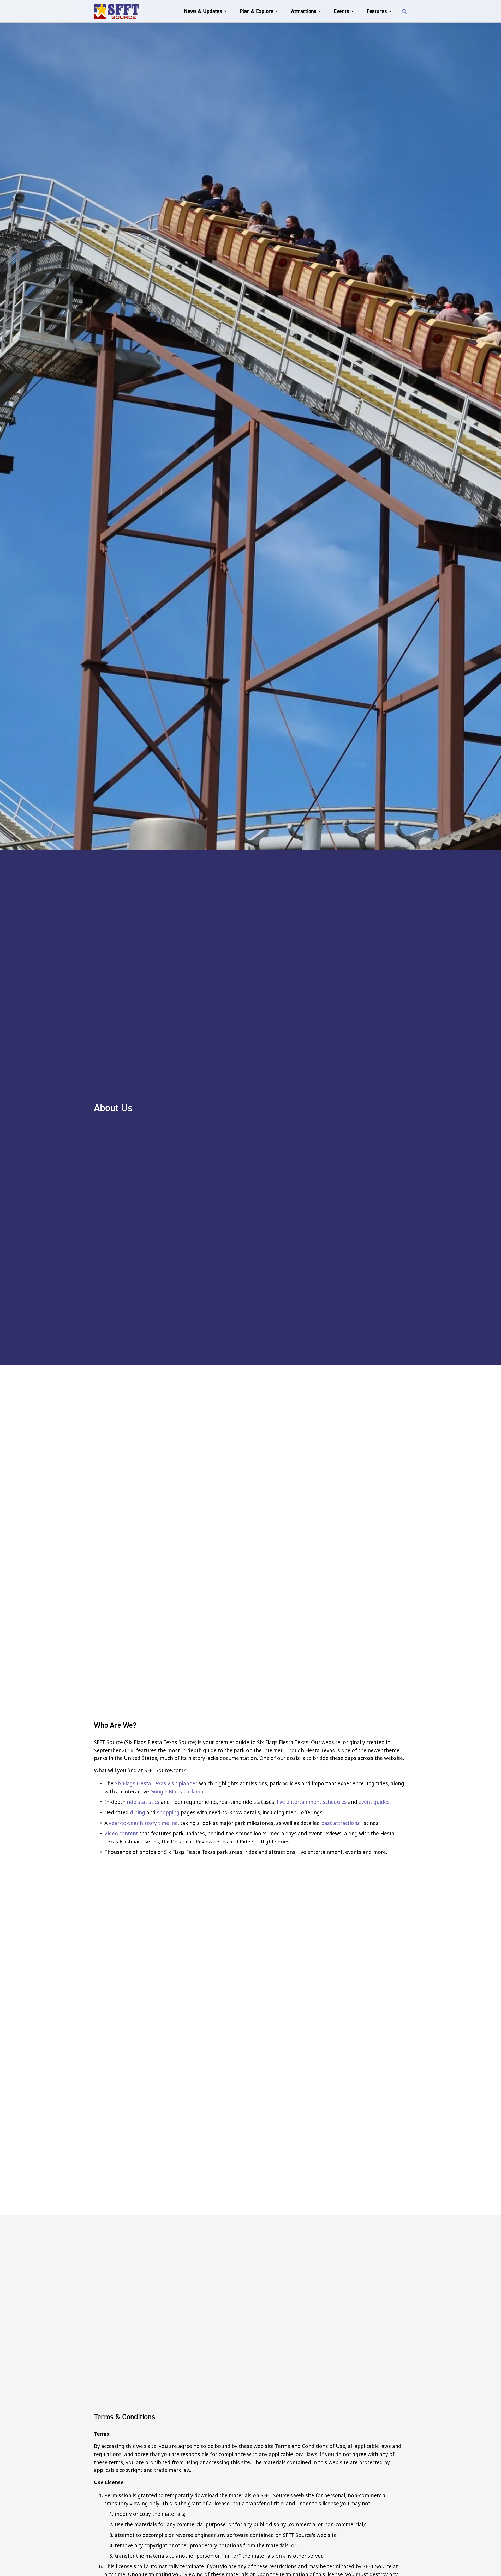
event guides (374, 1802)
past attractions (341, 1823)
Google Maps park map (178, 1791)
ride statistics (143, 1802)
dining (138, 1812)
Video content (121, 1833)
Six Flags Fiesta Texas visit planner (156, 1783)
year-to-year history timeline (143, 1823)
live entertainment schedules (312, 1802)
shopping (168, 1812)
